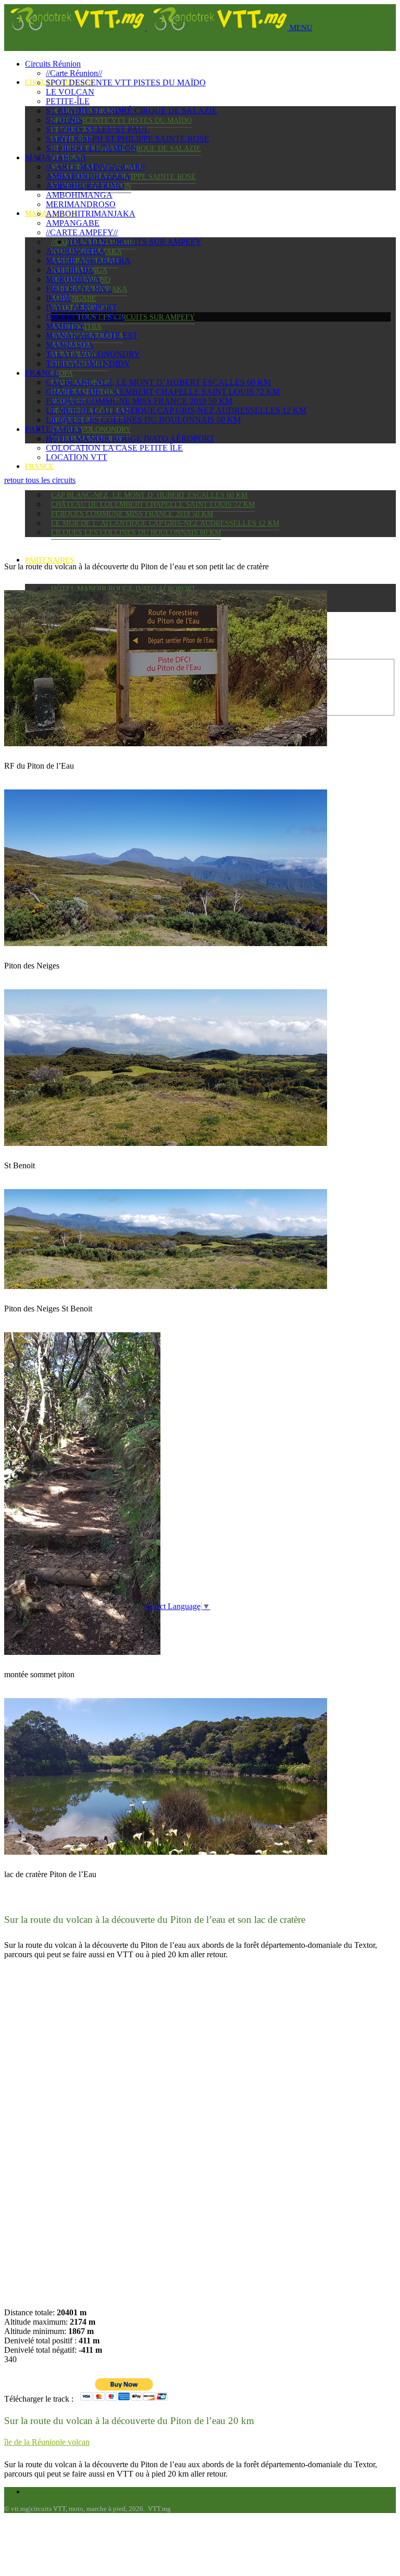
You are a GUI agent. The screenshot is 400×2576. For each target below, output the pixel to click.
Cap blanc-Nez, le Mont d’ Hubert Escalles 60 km (149, 495)
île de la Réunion (32, 2442)
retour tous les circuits (40, 480)
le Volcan (70, 92)
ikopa (62, 373)
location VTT (77, 457)
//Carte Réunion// (74, 73)
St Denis (64, 120)
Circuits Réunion (53, 64)
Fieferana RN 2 (79, 289)
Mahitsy (65, 326)
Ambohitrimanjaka (91, 214)
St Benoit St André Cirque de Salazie (132, 111)
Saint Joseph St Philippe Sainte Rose (128, 139)
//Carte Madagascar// (95, 167)
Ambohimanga (79, 195)
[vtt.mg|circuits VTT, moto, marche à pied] (147, 27)
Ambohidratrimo (85, 186)
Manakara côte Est (92, 335)
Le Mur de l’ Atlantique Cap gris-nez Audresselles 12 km (165, 523)
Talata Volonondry (91, 430)
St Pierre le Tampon (91, 148)
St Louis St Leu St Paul (98, 129)
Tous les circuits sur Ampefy (136, 317)
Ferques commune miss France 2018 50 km (132, 514)
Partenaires (49, 560)
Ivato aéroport (81, 307)
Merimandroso (81, 204)
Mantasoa (70, 345)
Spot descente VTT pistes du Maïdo (121, 120)
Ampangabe (74, 298)
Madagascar (55, 157)
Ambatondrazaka (88, 176)
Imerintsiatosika (85, 317)
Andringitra (76, 251)
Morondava (73, 279)
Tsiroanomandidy (88, 364)
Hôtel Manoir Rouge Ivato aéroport (123, 589)
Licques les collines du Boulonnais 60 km (136, 533)
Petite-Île (68, 101)
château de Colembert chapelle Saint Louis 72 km (153, 505)
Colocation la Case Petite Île (114, 448)
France (39, 467)
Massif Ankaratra (88, 260)
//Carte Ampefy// (82, 232)
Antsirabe (70, 270)
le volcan (75, 2442)
